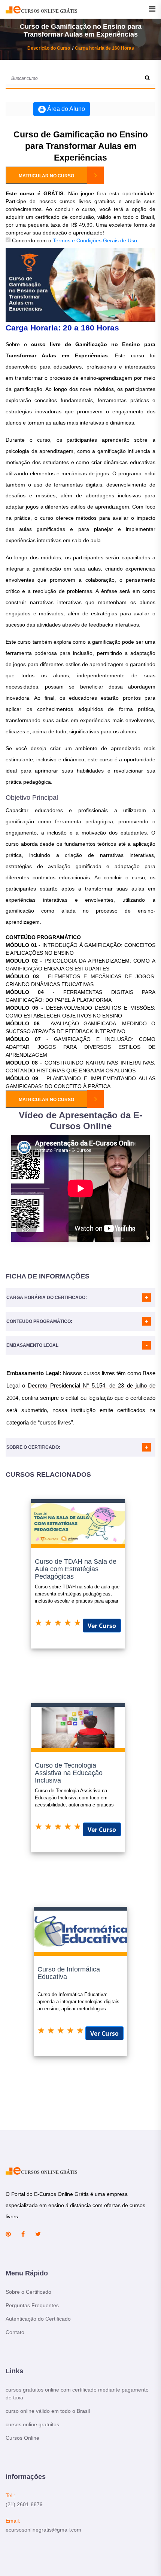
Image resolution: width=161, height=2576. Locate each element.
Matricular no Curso (46, 176)
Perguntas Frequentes (32, 2305)
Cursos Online (22, 2438)
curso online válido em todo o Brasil (48, 2411)
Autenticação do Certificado (38, 2319)
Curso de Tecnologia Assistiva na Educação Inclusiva (69, 1773)
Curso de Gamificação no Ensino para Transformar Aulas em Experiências (81, 146)
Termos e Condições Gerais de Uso (95, 240)
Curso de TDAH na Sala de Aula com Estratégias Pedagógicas (76, 1569)
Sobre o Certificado (28, 2292)
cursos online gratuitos (32, 2424)
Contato (15, 2332)
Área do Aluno (65, 109)
